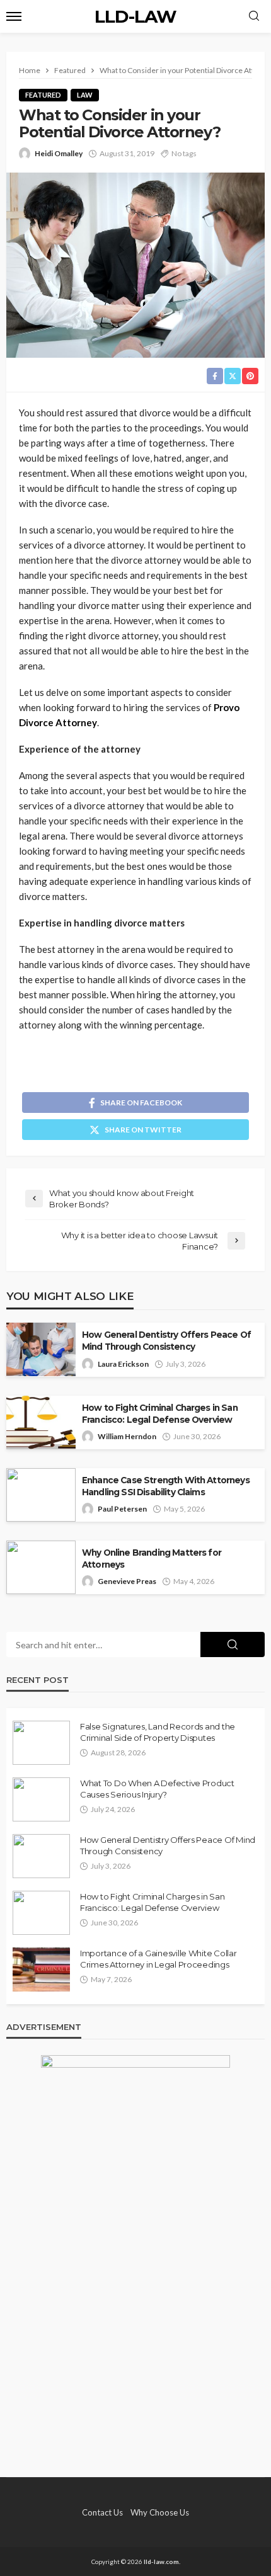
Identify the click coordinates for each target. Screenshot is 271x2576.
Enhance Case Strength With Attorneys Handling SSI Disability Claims (166, 1486)
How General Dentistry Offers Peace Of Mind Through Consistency (166, 1341)
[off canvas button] (14, 16)
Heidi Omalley (59, 153)
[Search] (254, 16)
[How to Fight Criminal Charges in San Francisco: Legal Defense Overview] (41, 1913)
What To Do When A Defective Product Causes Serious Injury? (157, 1789)
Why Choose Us (160, 2512)
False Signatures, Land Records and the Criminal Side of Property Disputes (158, 1732)
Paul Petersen (122, 1509)
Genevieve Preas (127, 1581)
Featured (43, 95)
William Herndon (127, 1436)
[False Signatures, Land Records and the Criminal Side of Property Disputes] (41, 1743)
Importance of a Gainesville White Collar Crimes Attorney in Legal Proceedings (159, 1959)
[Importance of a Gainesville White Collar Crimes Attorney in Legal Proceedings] (41, 1969)
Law (85, 95)
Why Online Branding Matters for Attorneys (152, 1559)
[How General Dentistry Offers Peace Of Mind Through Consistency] (41, 1856)
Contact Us (102, 2512)
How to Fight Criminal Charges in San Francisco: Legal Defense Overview (160, 1414)
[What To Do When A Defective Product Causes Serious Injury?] (41, 1799)
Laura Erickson (123, 1364)
